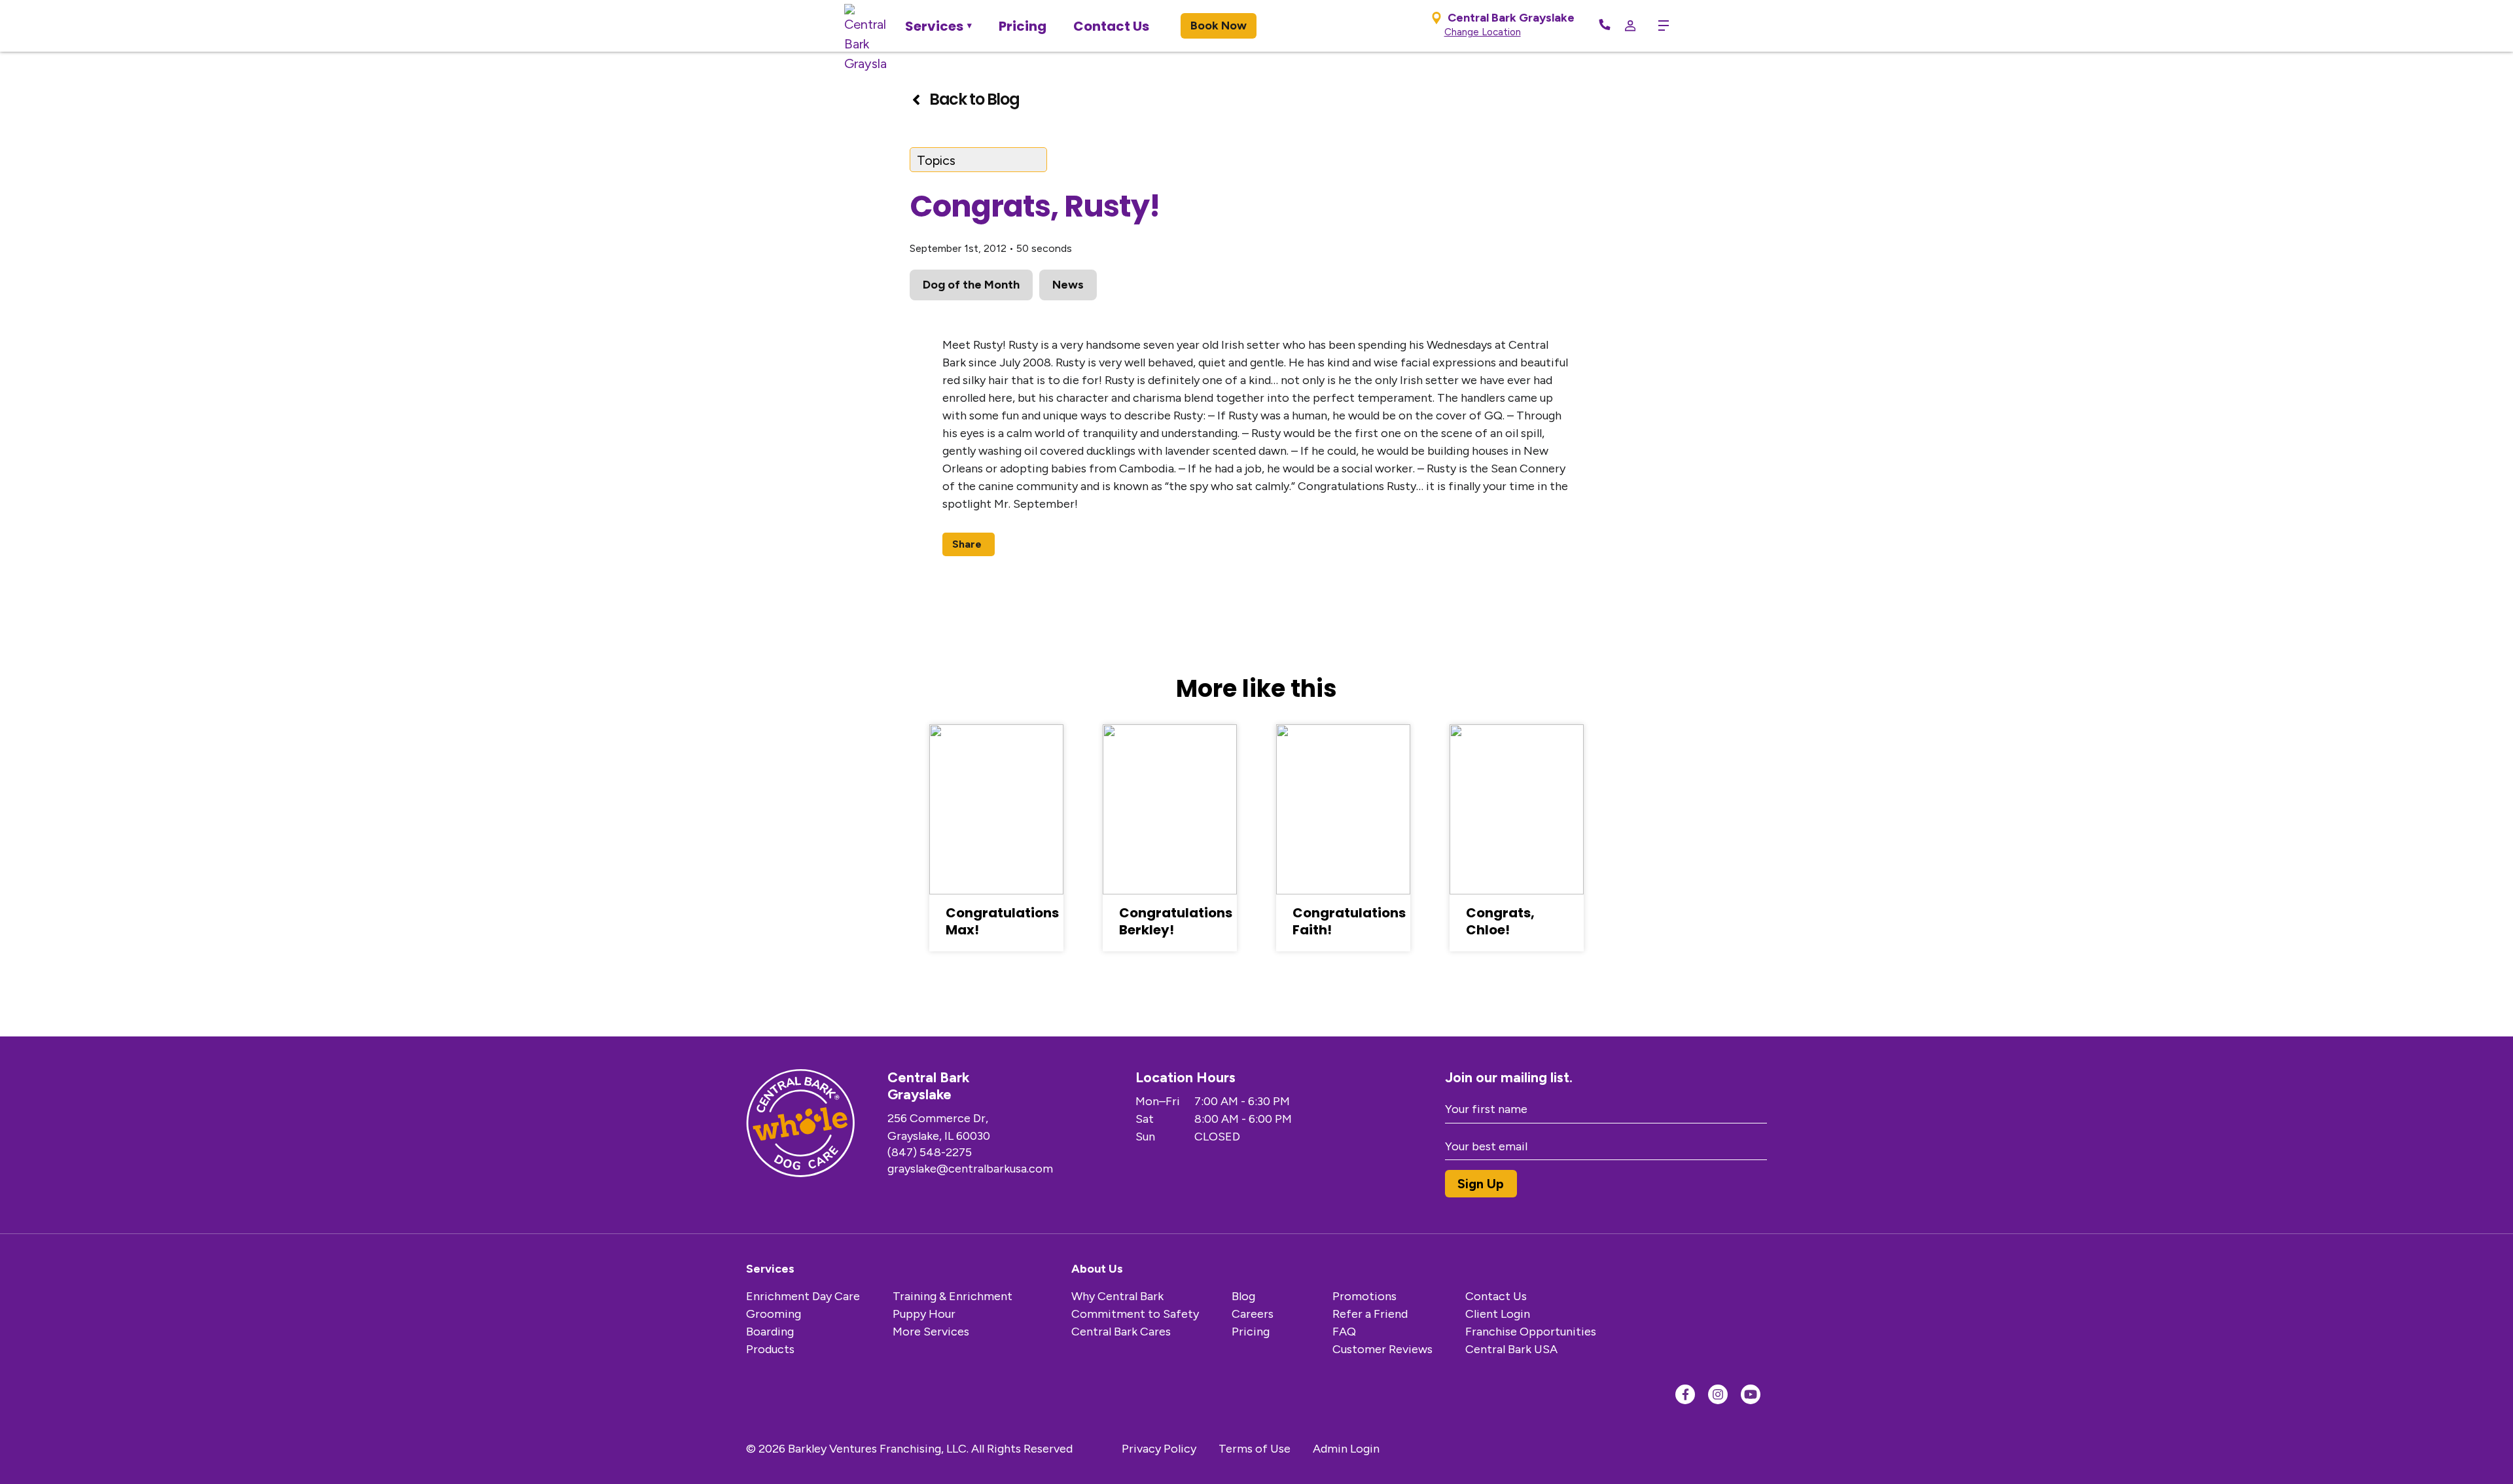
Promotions (1364, 1296)
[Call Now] (1605, 26)
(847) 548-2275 (930, 1152)
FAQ (1344, 1332)
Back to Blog (974, 99)
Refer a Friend (1370, 1314)
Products (770, 1349)
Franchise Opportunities (1531, 1332)
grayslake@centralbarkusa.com (970, 1169)
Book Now (1219, 26)
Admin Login (1346, 1449)
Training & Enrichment (953, 1296)
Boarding (770, 1332)
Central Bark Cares (1121, 1332)
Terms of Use (1255, 1449)
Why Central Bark (1117, 1296)
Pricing (1023, 26)
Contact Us (1111, 26)
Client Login (1498, 1314)
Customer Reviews (1382, 1349)
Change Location (1483, 32)
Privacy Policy (1159, 1449)
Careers (1253, 1314)
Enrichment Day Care (803, 1296)
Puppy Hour (924, 1314)
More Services (931, 1332)
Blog (1243, 1296)
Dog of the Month (971, 285)
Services (934, 26)
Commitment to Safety (1135, 1314)
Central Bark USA (1511, 1349)
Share (967, 544)
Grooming (774, 1314)
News (1068, 285)
